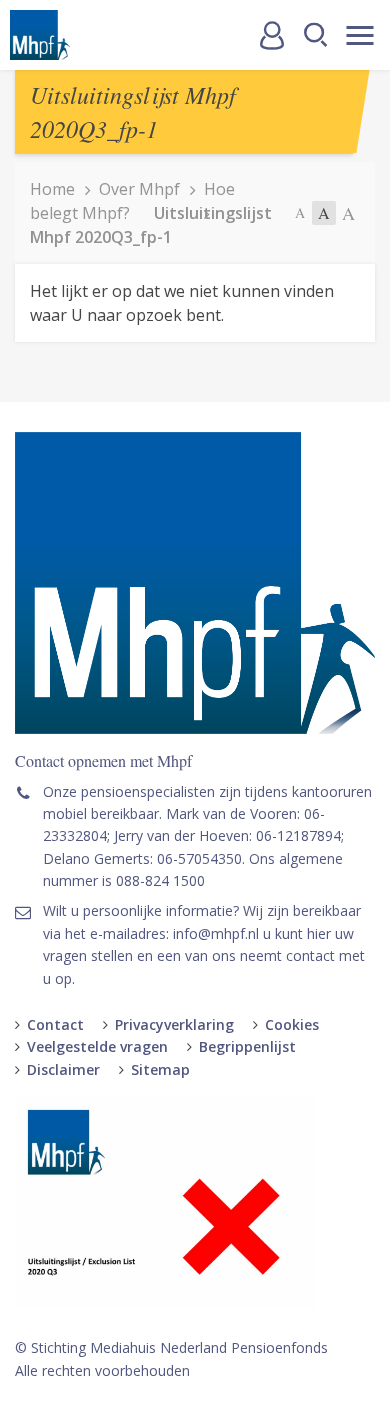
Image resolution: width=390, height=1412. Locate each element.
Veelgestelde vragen (97, 1046)
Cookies (292, 1024)
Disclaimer (63, 1069)
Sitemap (160, 1069)
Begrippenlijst (247, 1046)
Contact (55, 1024)
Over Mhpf (139, 189)
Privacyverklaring (174, 1024)
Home (52, 189)
